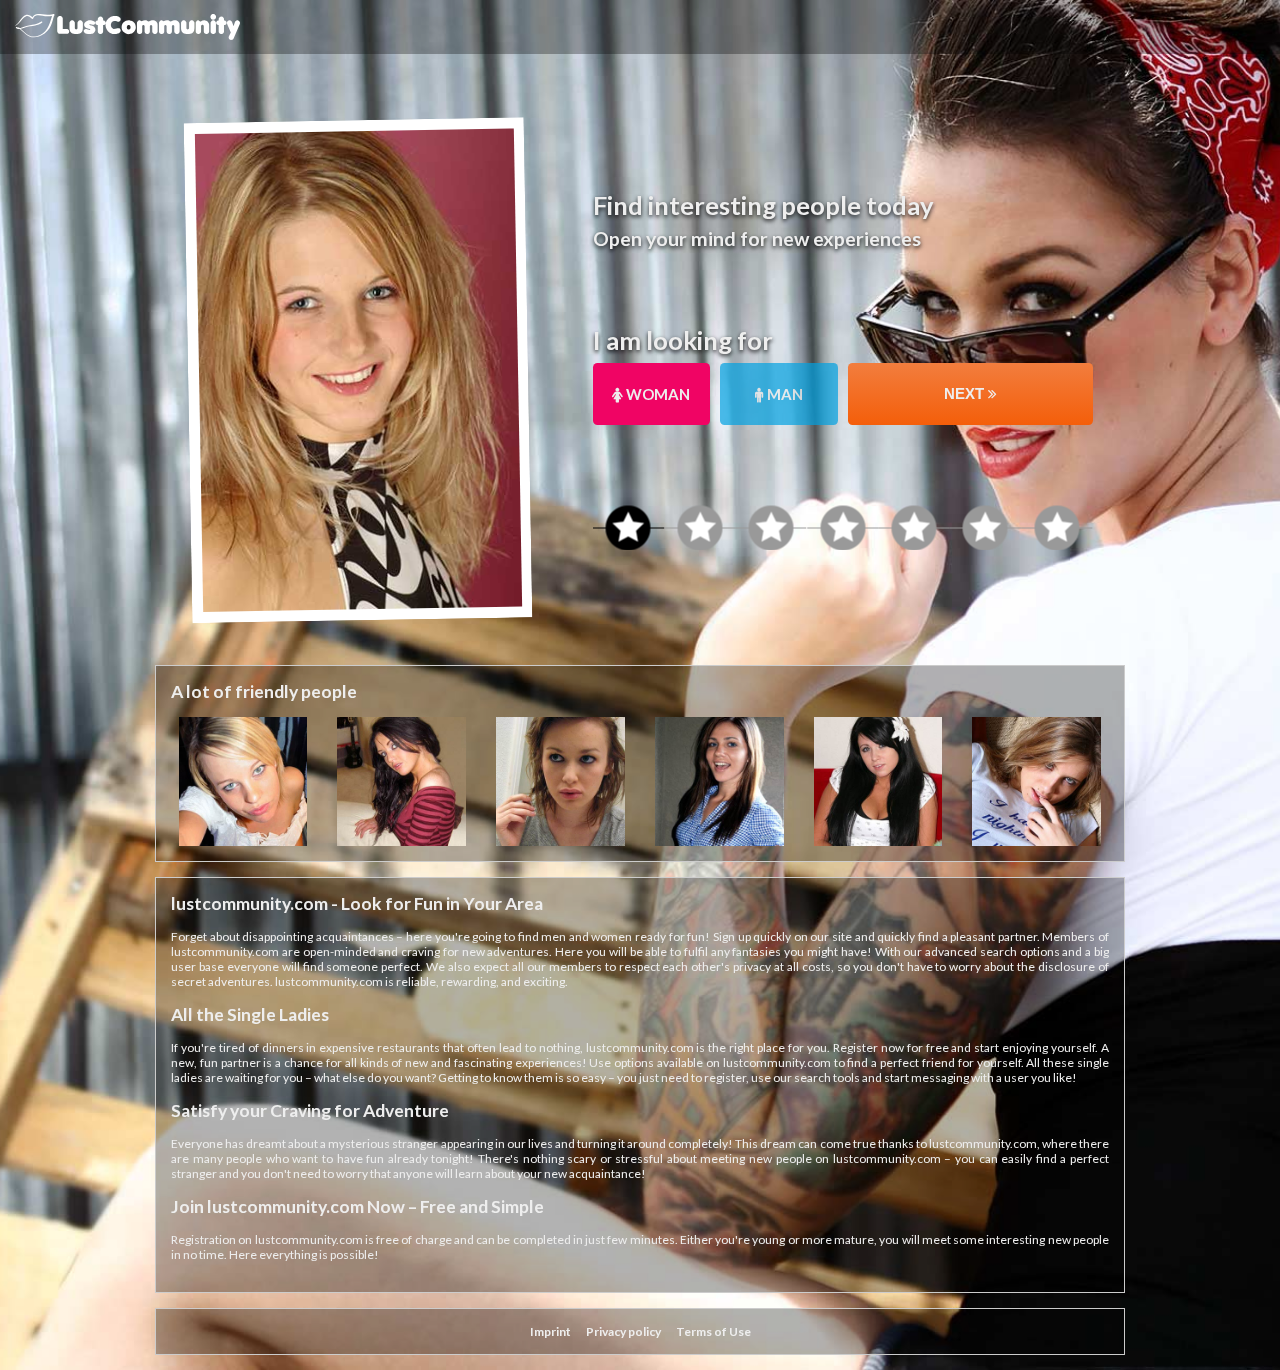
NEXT (966, 393)
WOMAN (656, 394)
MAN (783, 394)
